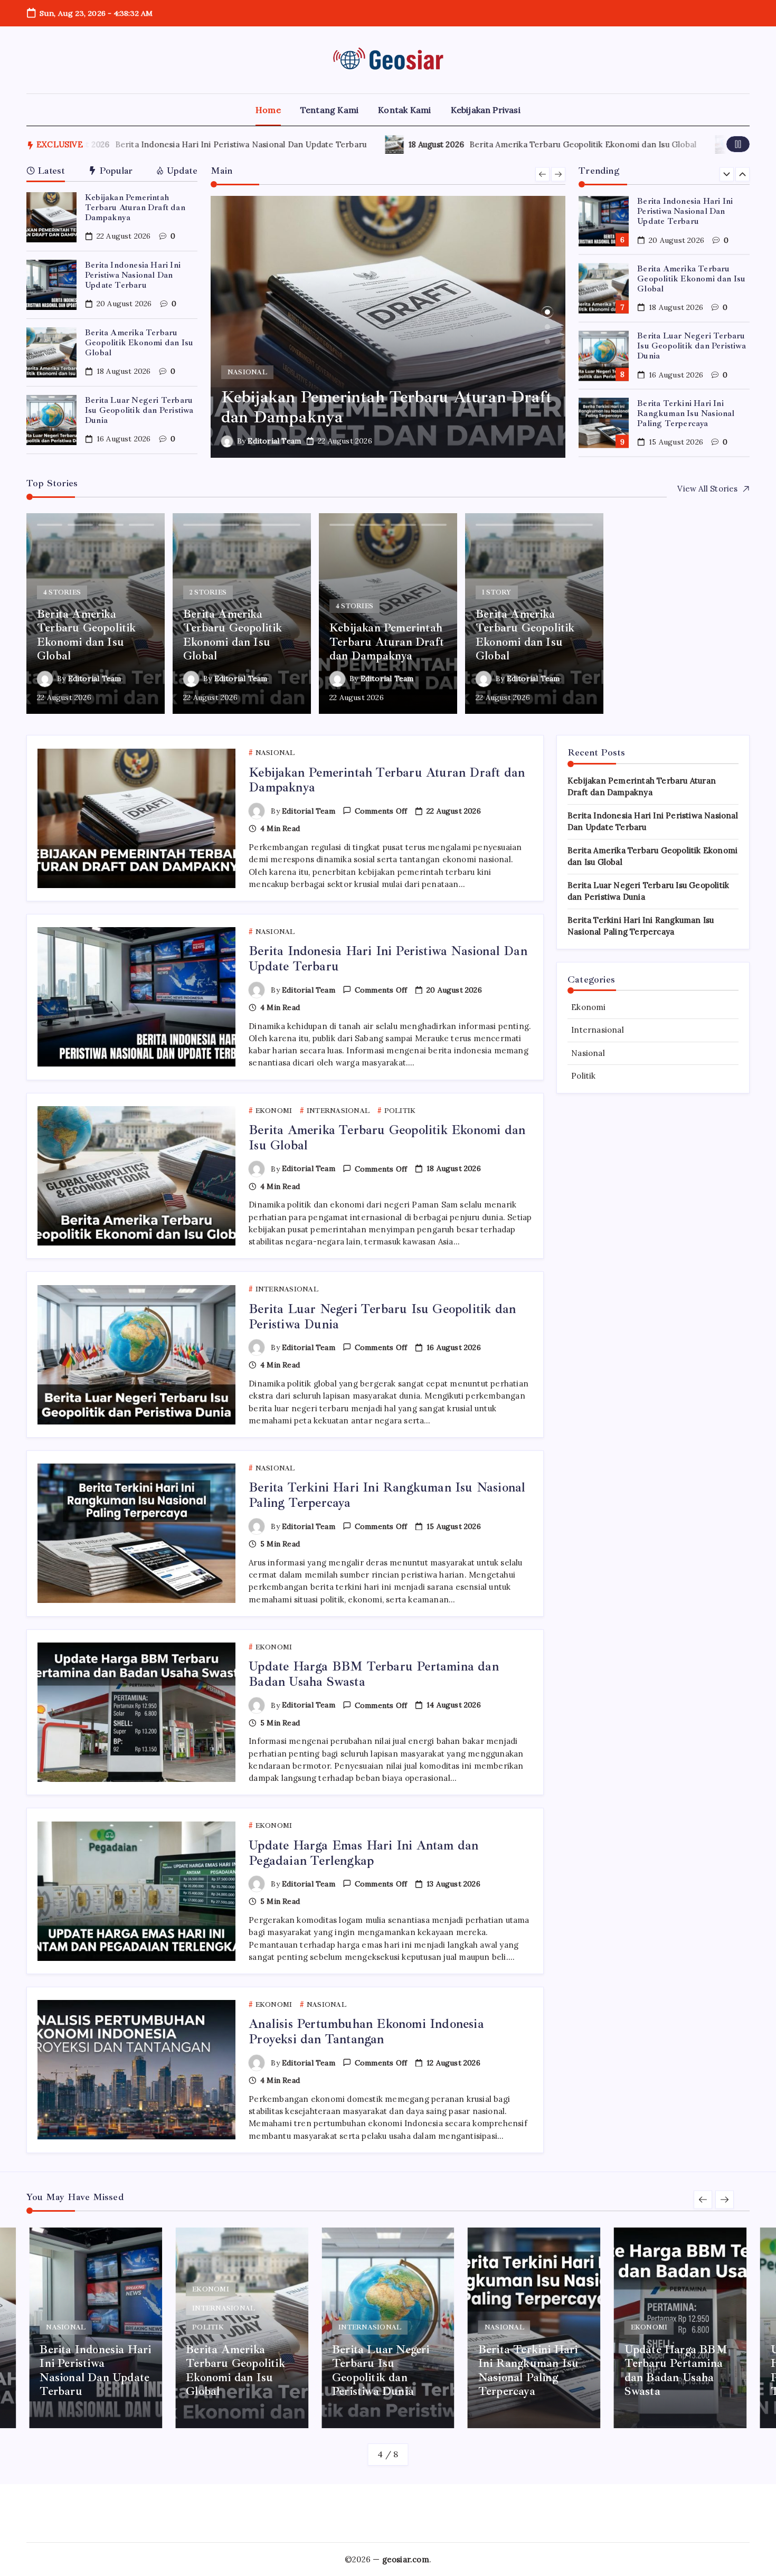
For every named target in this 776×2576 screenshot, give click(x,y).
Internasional (598, 1030)
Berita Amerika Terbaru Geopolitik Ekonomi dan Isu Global (491, 144)
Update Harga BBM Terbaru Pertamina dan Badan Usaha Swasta (693, 413)
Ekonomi (588, 1007)
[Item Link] (51, 217)
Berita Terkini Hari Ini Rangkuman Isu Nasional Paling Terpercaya (686, 346)
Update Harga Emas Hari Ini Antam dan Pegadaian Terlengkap (363, 1853)
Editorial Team (274, 441)
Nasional (588, 1053)
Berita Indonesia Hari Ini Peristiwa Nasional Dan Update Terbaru (149, 144)
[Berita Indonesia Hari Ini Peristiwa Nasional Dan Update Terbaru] (388, 327)
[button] (738, 144)
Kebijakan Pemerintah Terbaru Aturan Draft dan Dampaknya (135, 207)
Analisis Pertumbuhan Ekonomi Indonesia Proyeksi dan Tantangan (366, 2031)
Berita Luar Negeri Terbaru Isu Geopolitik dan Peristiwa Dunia (139, 410)
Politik (583, 1076)
